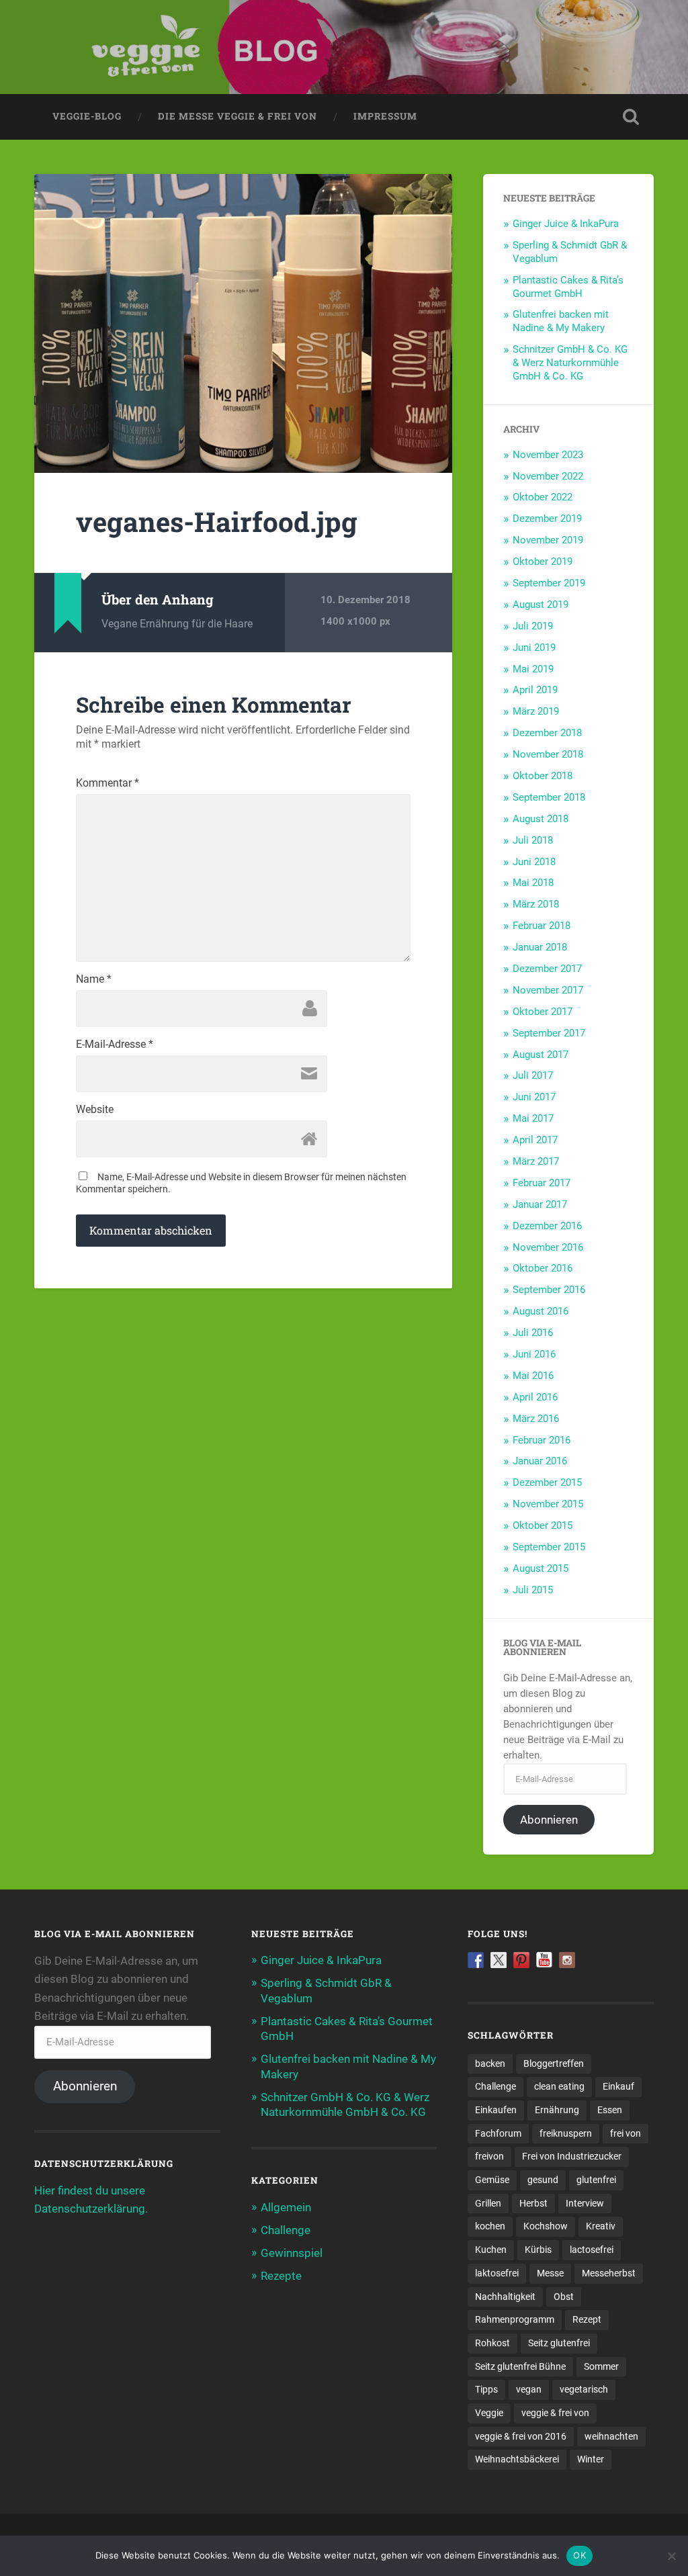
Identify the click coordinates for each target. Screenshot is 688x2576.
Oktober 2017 (543, 1012)
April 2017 (535, 1140)
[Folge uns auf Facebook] (476, 1960)
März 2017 (536, 1161)
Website (95, 1110)
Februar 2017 (542, 1183)
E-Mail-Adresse (115, 1045)
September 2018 (549, 797)
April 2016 (535, 1397)
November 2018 (548, 754)
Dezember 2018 (547, 733)
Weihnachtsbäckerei (517, 2459)
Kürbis (538, 2250)
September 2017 (549, 1033)
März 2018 (536, 904)
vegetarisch (584, 2389)
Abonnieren (549, 1820)
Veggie (489, 2413)
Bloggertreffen (554, 2063)
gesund (543, 2180)
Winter (591, 2459)
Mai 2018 (533, 883)
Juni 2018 (534, 862)
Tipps (486, 2389)
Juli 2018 (533, 840)
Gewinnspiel (292, 2253)
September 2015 (549, 1547)
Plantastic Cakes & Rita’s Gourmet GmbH (568, 287)
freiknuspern (566, 2133)
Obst (564, 2297)
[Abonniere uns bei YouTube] (544, 1960)
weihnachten (611, 2436)
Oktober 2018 (543, 776)
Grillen (488, 2203)
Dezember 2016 (547, 1226)
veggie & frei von (555, 2413)
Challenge (286, 2230)
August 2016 (541, 1311)
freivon (489, 2156)
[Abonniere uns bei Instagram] (567, 1960)
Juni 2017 (534, 1097)
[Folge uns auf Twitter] (499, 1960)
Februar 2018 (542, 926)
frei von (626, 2133)
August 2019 (541, 605)
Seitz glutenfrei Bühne (520, 2366)
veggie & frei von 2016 (521, 2436)
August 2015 (541, 1568)
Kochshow (546, 2226)
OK (579, 2555)
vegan (529, 2389)
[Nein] (671, 2556)
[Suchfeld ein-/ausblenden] (631, 117)
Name (94, 979)
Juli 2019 (533, 626)
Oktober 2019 (543, 562)
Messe (550, 2273)
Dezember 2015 (547, 1482)
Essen (610, 2110)
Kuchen (491, 2250)
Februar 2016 (542, 1440)
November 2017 (548, 990)
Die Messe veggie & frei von (238, 116)
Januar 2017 (540, 1204)
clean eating (559, 2086)
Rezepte (281, 2276)
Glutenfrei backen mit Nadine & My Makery (561, 321)
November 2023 (548, 455)
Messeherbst (609, 2273)
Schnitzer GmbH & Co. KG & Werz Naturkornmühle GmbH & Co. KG (570, 363)
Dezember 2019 (547, 519)
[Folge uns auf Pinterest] (521, 1960)
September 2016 (549, 1290)
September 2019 (549, 583)
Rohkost (492, 2343)
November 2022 (548, 476)
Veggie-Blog (87, 116)
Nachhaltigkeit (505, 2297)
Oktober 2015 (543, 1525)
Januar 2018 (540, 947)
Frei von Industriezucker (572, 2156)
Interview (585, 2203)
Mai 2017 (533, 1118)
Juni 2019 (534, 648)
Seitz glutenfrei (559, 2343)
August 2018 (541, 819)
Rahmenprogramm (515, 2319)
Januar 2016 (540, 1461)
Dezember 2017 (547, 969)
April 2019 (535, 690)
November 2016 (548, 1247)
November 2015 (548, 1504)
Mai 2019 (533, 669)
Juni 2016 (534, 1354)
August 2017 (541, 1055)
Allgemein (286, 2207)
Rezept (587, 2319)
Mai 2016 (533, 1376)
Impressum (385, 116)
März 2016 (536, 1419)
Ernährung (557, 2110)
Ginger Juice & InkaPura (566, 224)
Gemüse (492, 2180)
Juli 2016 (533, 1333)
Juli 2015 (533, 1590)
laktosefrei (497, 2273)
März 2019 (536, 711)
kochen (490, 2226)
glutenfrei (596, 2180)
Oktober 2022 (543, 497)
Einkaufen (496, 2110)
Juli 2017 (533, 1075)
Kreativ (601, 2226)
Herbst (533, 2203)
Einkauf (618, 2086)
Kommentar (107, 783)
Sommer (601, 2366)
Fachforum (498, 2133)
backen (490, 2063)
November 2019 (548, 540)
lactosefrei (592, 2250)
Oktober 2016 (543, 1268)
